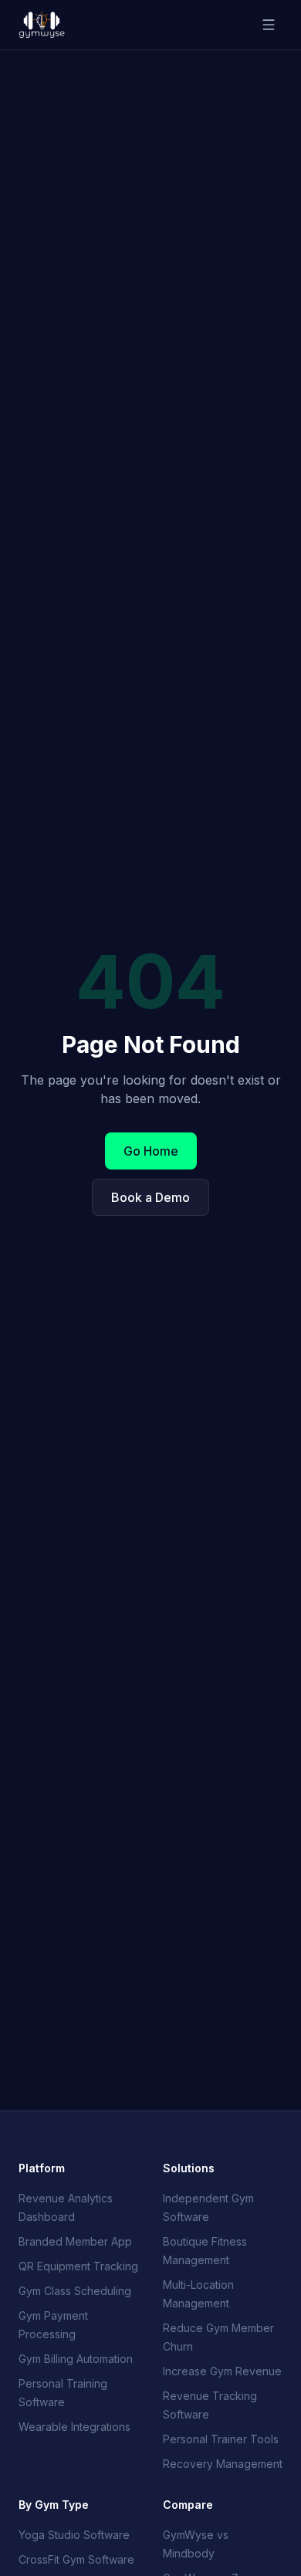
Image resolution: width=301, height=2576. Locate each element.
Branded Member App (75, 2241)
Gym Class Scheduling (75, 2291)
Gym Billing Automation (76, 2359)
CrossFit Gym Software (76, 2559)
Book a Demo (150, 1197)
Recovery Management (223, 2464)
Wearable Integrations (74, 2427)
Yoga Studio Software (74, 2535)
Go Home (151, 1151)
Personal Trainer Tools (221, 2439)
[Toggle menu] (269, 25)
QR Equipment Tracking (78, 2266)
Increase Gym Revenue (222, 2371)
